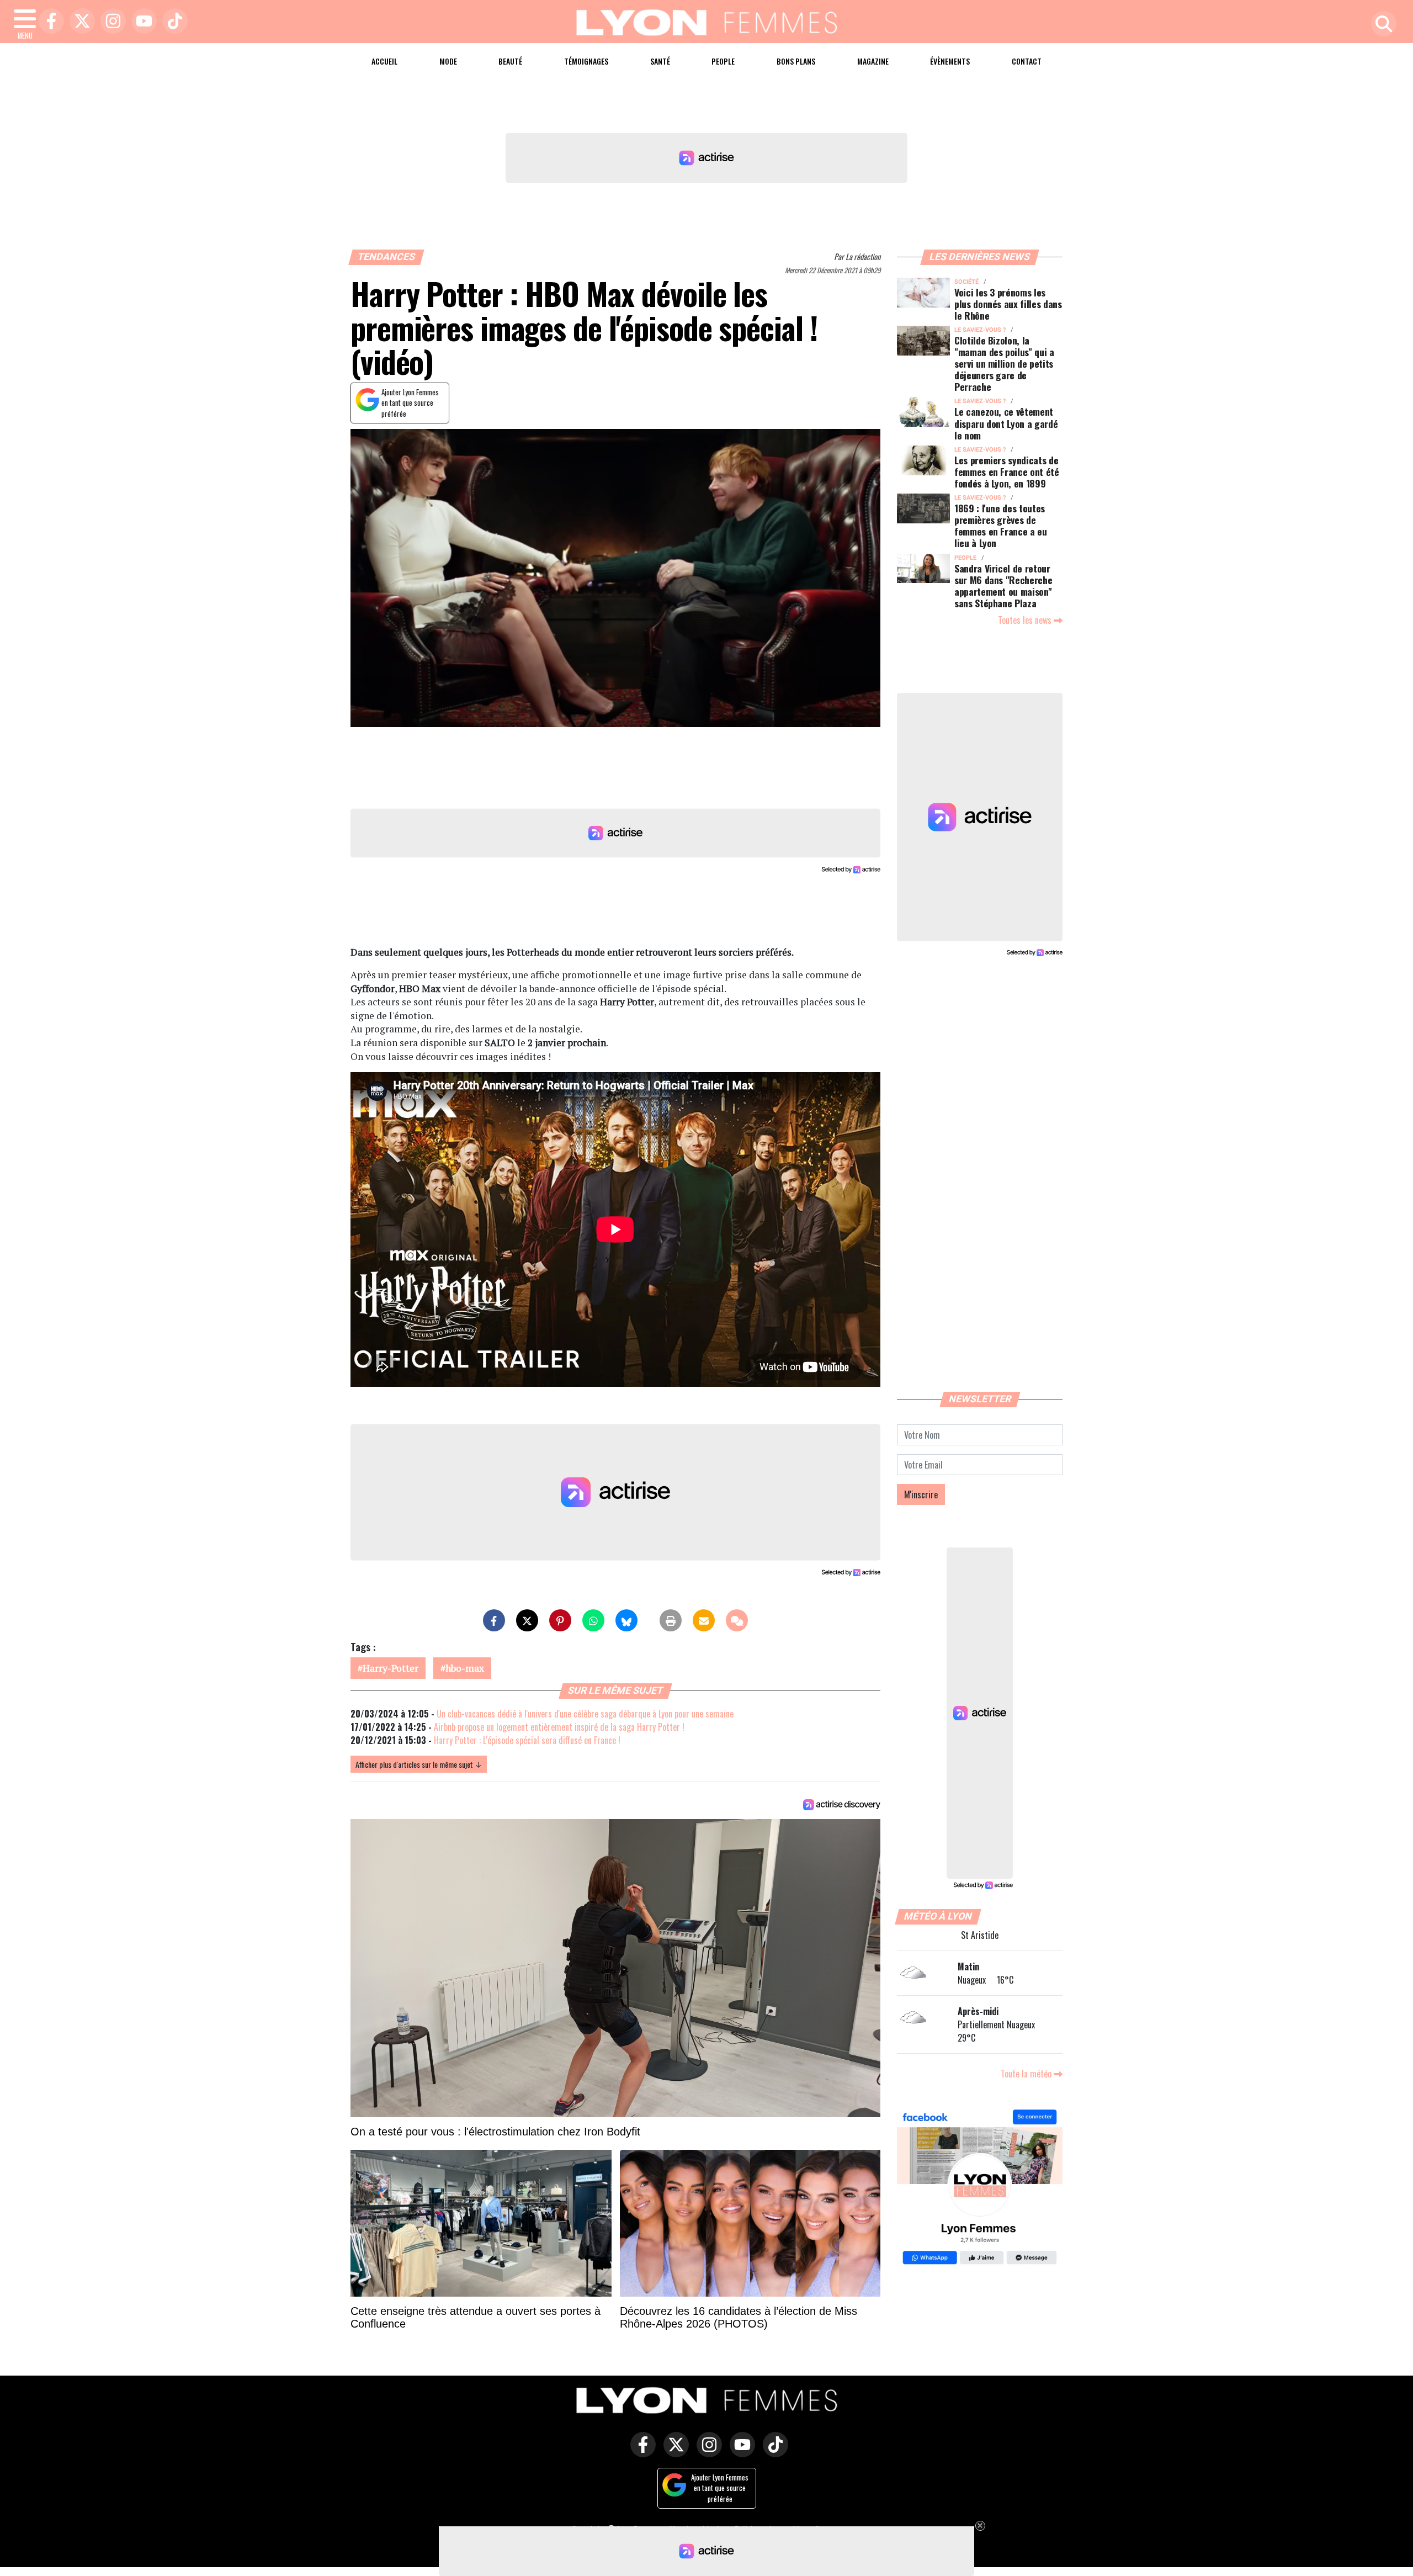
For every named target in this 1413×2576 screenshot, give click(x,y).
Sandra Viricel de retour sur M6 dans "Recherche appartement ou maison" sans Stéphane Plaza (1003, 585)
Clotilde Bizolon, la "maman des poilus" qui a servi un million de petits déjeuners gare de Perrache (1004, 363)
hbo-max (465, 1668)
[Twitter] (79, 22)
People (723, 61)
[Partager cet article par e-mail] (704, 1620)
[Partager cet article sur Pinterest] (560, 1620)
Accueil (384, 61)
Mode (448, 61)
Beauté (510, 61)
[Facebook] (49, 22)
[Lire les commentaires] (737, 1620)
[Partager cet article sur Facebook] (494, 1620)
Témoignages (586, 61)
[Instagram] (110, 22)
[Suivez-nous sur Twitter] (673, 2452)
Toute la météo (1027, 2074)
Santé (660, 61)
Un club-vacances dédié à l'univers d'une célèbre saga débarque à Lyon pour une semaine (585, 1714)
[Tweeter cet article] (527, 1620)
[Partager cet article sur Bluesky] (626, 1620)
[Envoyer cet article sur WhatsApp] (593, 1620)
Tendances (387, 257)
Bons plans (796, 61)
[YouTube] (141, 22)
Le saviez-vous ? (980, 330)
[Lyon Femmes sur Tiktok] (773, 2452)
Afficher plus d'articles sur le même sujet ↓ (419, 1764)
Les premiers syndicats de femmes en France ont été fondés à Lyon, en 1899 (1007, 471)
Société (966, 282)
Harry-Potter (391, 1668)
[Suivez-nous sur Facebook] (980, 2188)
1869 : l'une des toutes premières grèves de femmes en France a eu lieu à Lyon (1001, 525)
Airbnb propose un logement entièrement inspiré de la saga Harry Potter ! (559, 1727)
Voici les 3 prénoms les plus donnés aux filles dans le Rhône (1008, 304)
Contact (1027, 61)
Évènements (950, 61)
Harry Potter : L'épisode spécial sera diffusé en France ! (527, 1740)
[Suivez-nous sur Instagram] (706, 2452)
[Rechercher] (1381, 25)
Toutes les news (1026, 620)
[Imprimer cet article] (671, 1620)
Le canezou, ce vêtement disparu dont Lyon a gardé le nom (1006, 423)
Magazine (873, 61)
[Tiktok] (172, 22)
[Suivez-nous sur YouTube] (740, 2452)
